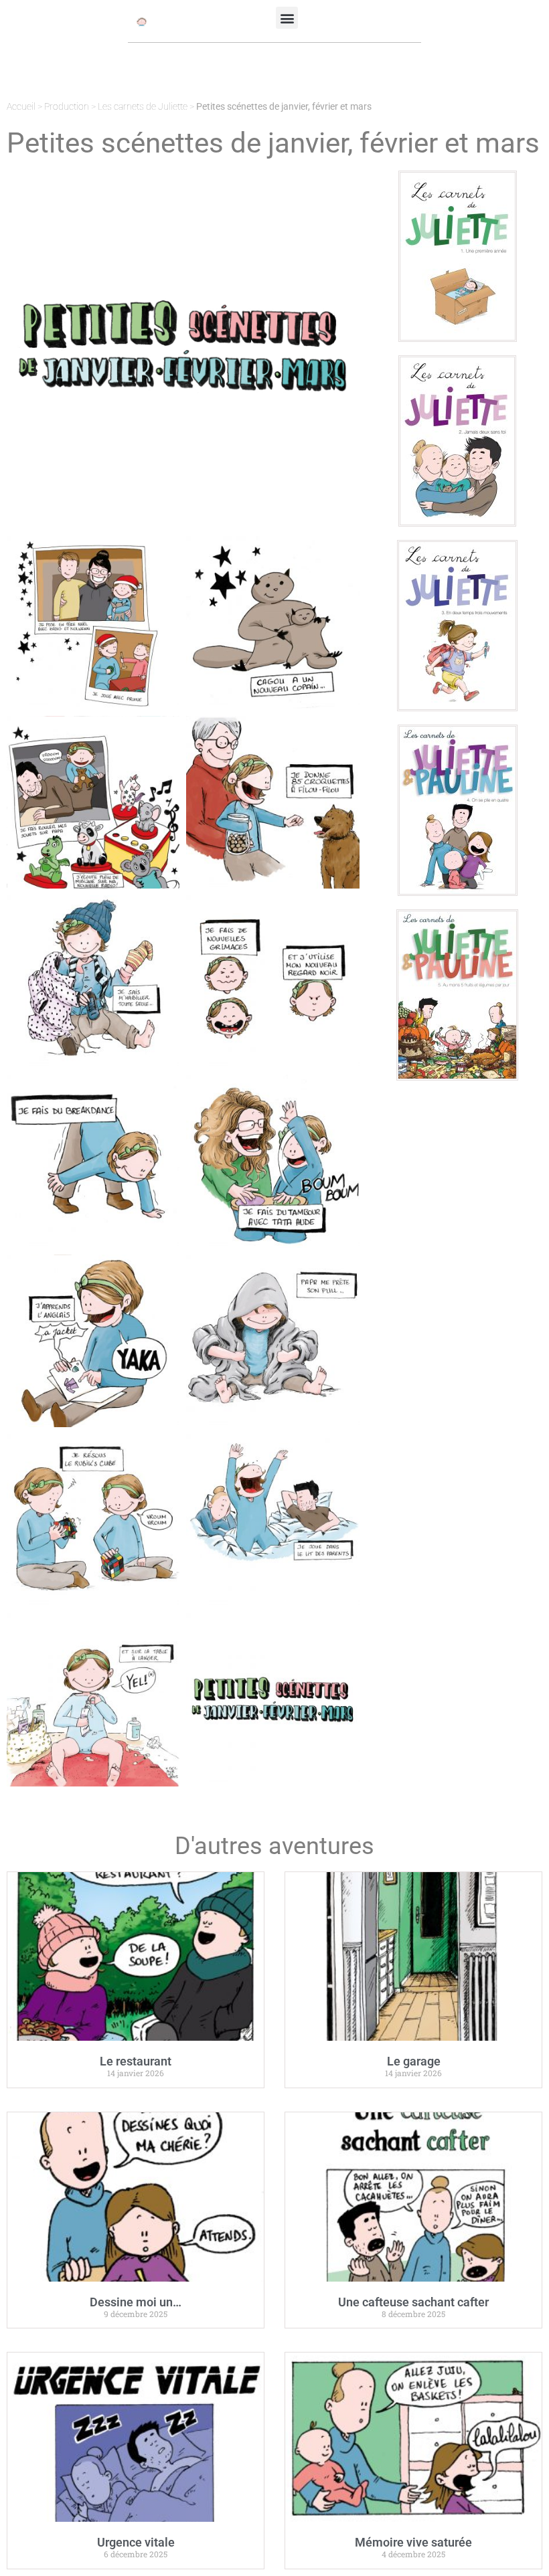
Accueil (21, 106)
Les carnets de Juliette (143, 106)
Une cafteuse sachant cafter (413, 2302)
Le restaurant (136, 2061)
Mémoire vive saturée (413, 2542)
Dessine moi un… (136, 2302)
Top (517, 2544)
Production (67, 106)
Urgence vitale (136, 2542)
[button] (287, 18)
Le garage (414, 2061)
